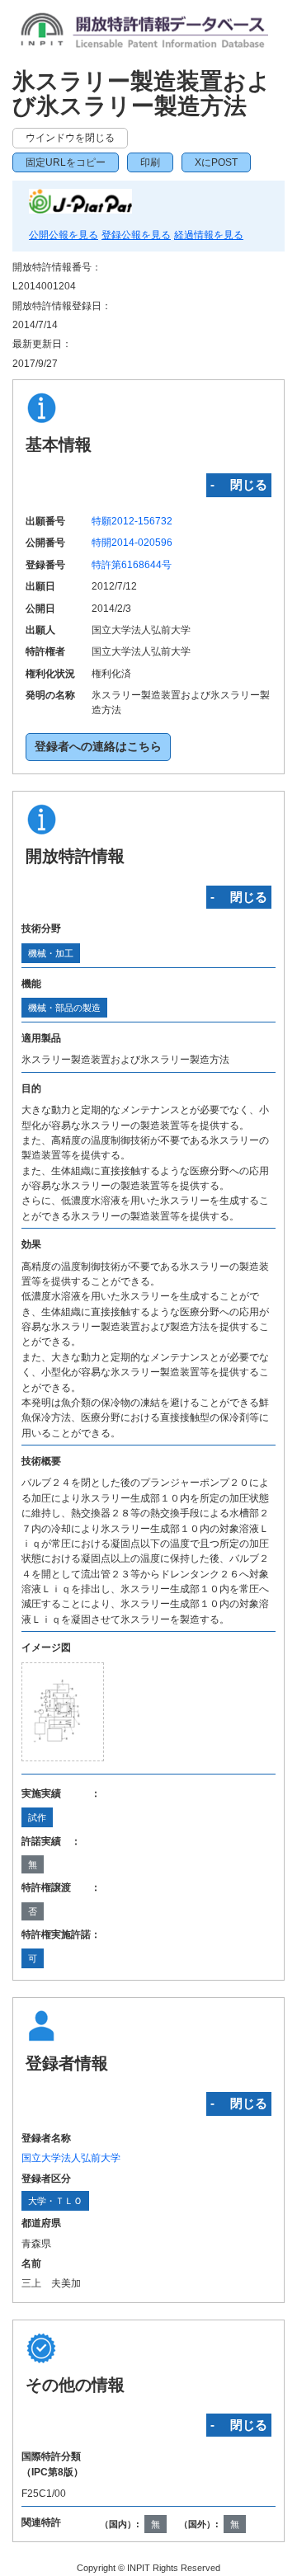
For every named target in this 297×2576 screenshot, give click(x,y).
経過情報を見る (209, 235)
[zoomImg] (63, 1712)
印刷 (150, 162)
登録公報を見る (136, 235)
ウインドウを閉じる (70, 138)
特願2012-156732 (132, 521)
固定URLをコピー (66, 162)
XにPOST (216, 162)
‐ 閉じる (239, 484)
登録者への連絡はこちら (98, 747)
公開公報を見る (64, 235)
